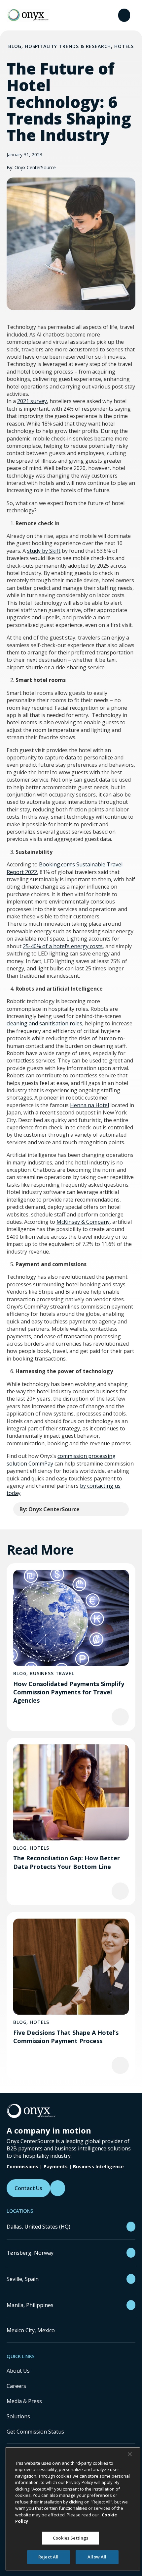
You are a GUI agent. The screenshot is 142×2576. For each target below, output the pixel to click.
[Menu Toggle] (124, 15)
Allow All (97, 2557)
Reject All (48, 2557)
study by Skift (44, 551)
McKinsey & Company (83, 1222)
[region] (73, 2509)
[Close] (130, 2454)
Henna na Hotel (89, 1105)
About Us (18, 2371)
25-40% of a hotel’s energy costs (63, 946)
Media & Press (24, 2401)
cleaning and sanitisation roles (44, 1023)
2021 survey (32, 401)
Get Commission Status (35, 2432)
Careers (16, 2386)
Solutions (18, 2416)
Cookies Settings (71, 2538)
